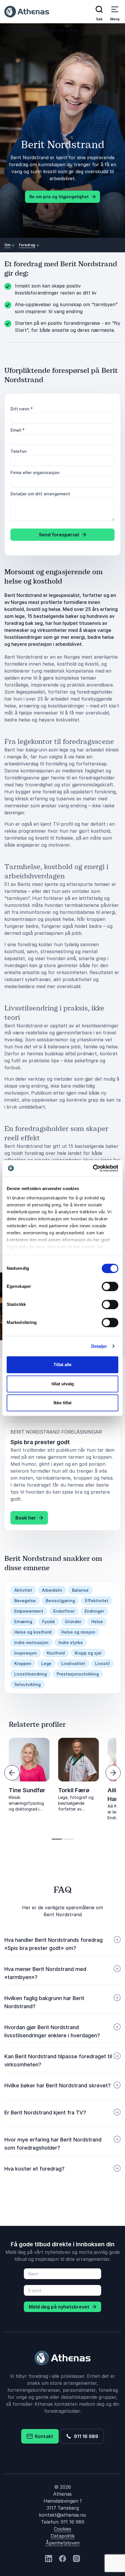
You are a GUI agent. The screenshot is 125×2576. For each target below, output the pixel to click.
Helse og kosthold (33, 1632)
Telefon (19, 451)
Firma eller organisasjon (35, 473)
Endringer (94, 1611)
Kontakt (43, 2436)
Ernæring (23, 1622)
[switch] (110, 1286)
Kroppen (23, 1663)
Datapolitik (63, 2536)
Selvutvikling (27, 1684)
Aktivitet (23, 1590)
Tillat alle (63, 1365)
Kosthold (56, 1653)
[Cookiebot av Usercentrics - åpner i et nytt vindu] (93, 1168)
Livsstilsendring (31, 1674)
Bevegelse (25, 1601)
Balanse (80, 1590)
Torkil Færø (74, 1790)
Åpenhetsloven (63, 2543)
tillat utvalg (63, 1384)
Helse (97, 1622)
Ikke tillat (63, 1403)
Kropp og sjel (88, 1653)
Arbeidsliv (52, 1590)
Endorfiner (64, 1611)
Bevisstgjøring (60, 1601)
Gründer (73, 1622)
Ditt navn (22, 409)
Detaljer (99, 1346)
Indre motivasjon (31, 1642)
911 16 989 (85, 2436)
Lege (46, 1663)
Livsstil (102, 1663)
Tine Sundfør (27, 1790)
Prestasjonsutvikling (78, 1674)
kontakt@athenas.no (63, 2515)
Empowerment (29, 1611)
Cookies (63, 2529)
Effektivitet (97, 1601)
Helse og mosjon (78, 1632)
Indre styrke (71, 1642)
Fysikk (49, 1622)
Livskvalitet (73, 1663)
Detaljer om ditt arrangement (40, 494)
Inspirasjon (26, 1653)
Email (18, 430)
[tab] (57, 1839)
